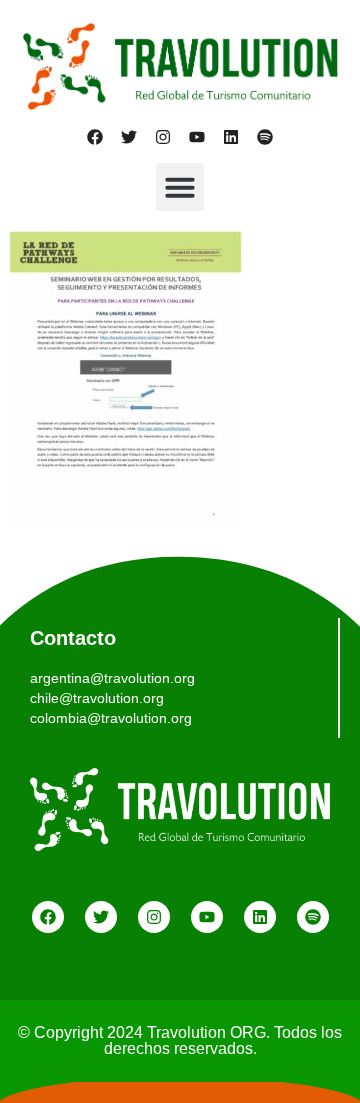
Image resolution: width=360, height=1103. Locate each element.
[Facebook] (95, 137)
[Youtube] (197, 137)
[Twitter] (129, 137)
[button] (180, 187)
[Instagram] (163, 137)
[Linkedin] (231, 137)
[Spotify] (265, 137)
